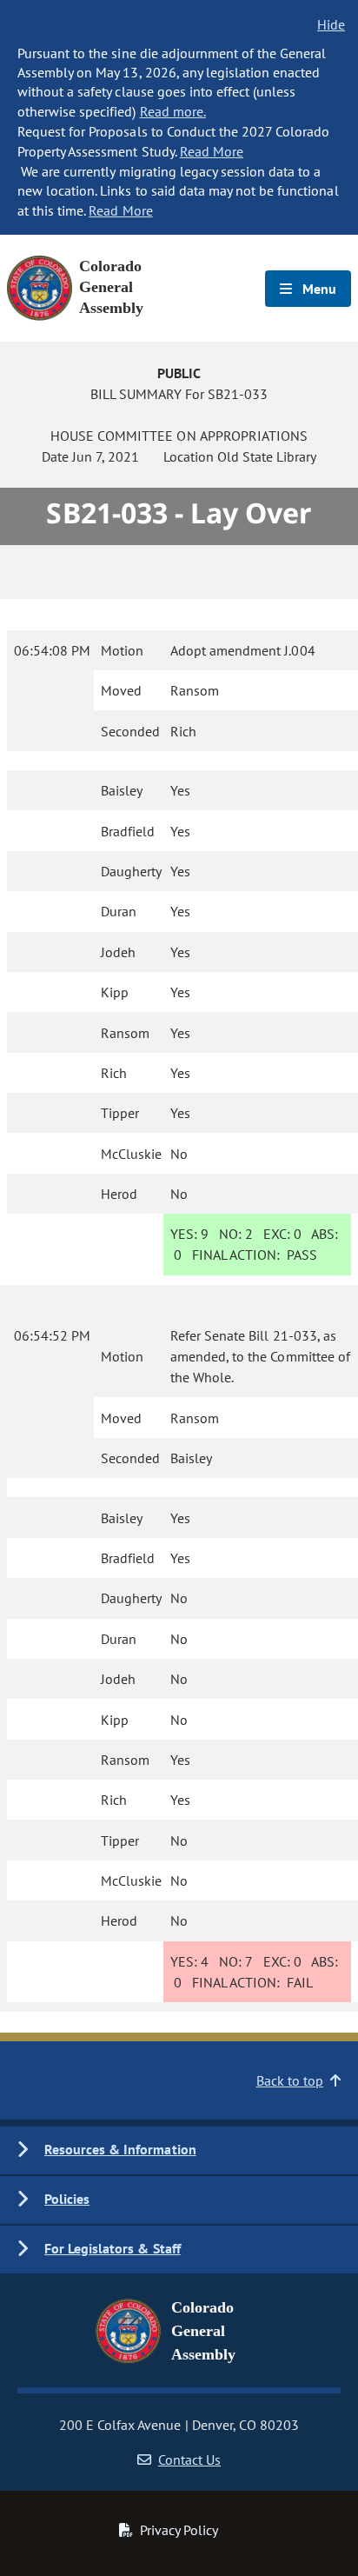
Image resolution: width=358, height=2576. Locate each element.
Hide (331, 24)
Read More (212, 151)
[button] (179, 2150)
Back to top (290, 2080)
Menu (318, 289)
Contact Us (189, 2460)
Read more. (173, 111)
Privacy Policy (179, 2530)
